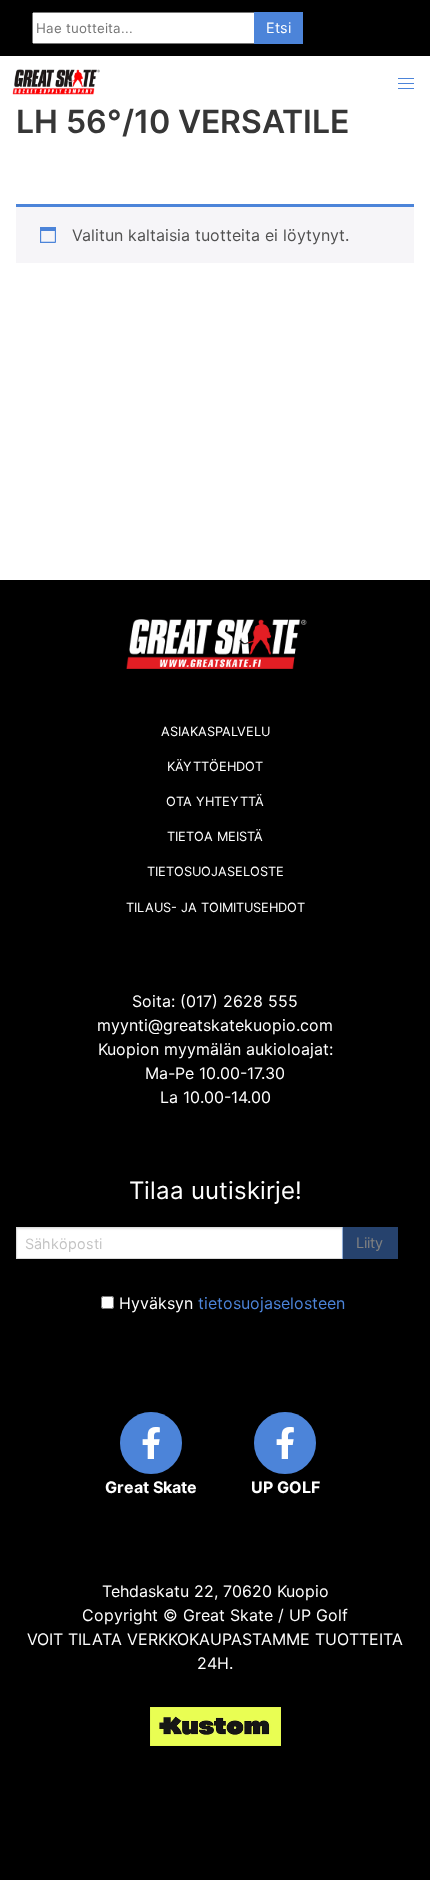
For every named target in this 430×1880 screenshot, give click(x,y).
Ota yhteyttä (215, 801)
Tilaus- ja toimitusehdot (215, 907)
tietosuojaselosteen (271, 1303)
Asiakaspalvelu (215, 731)
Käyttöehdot (215, 766)
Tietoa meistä (215, 836)
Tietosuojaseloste (215, 871)
